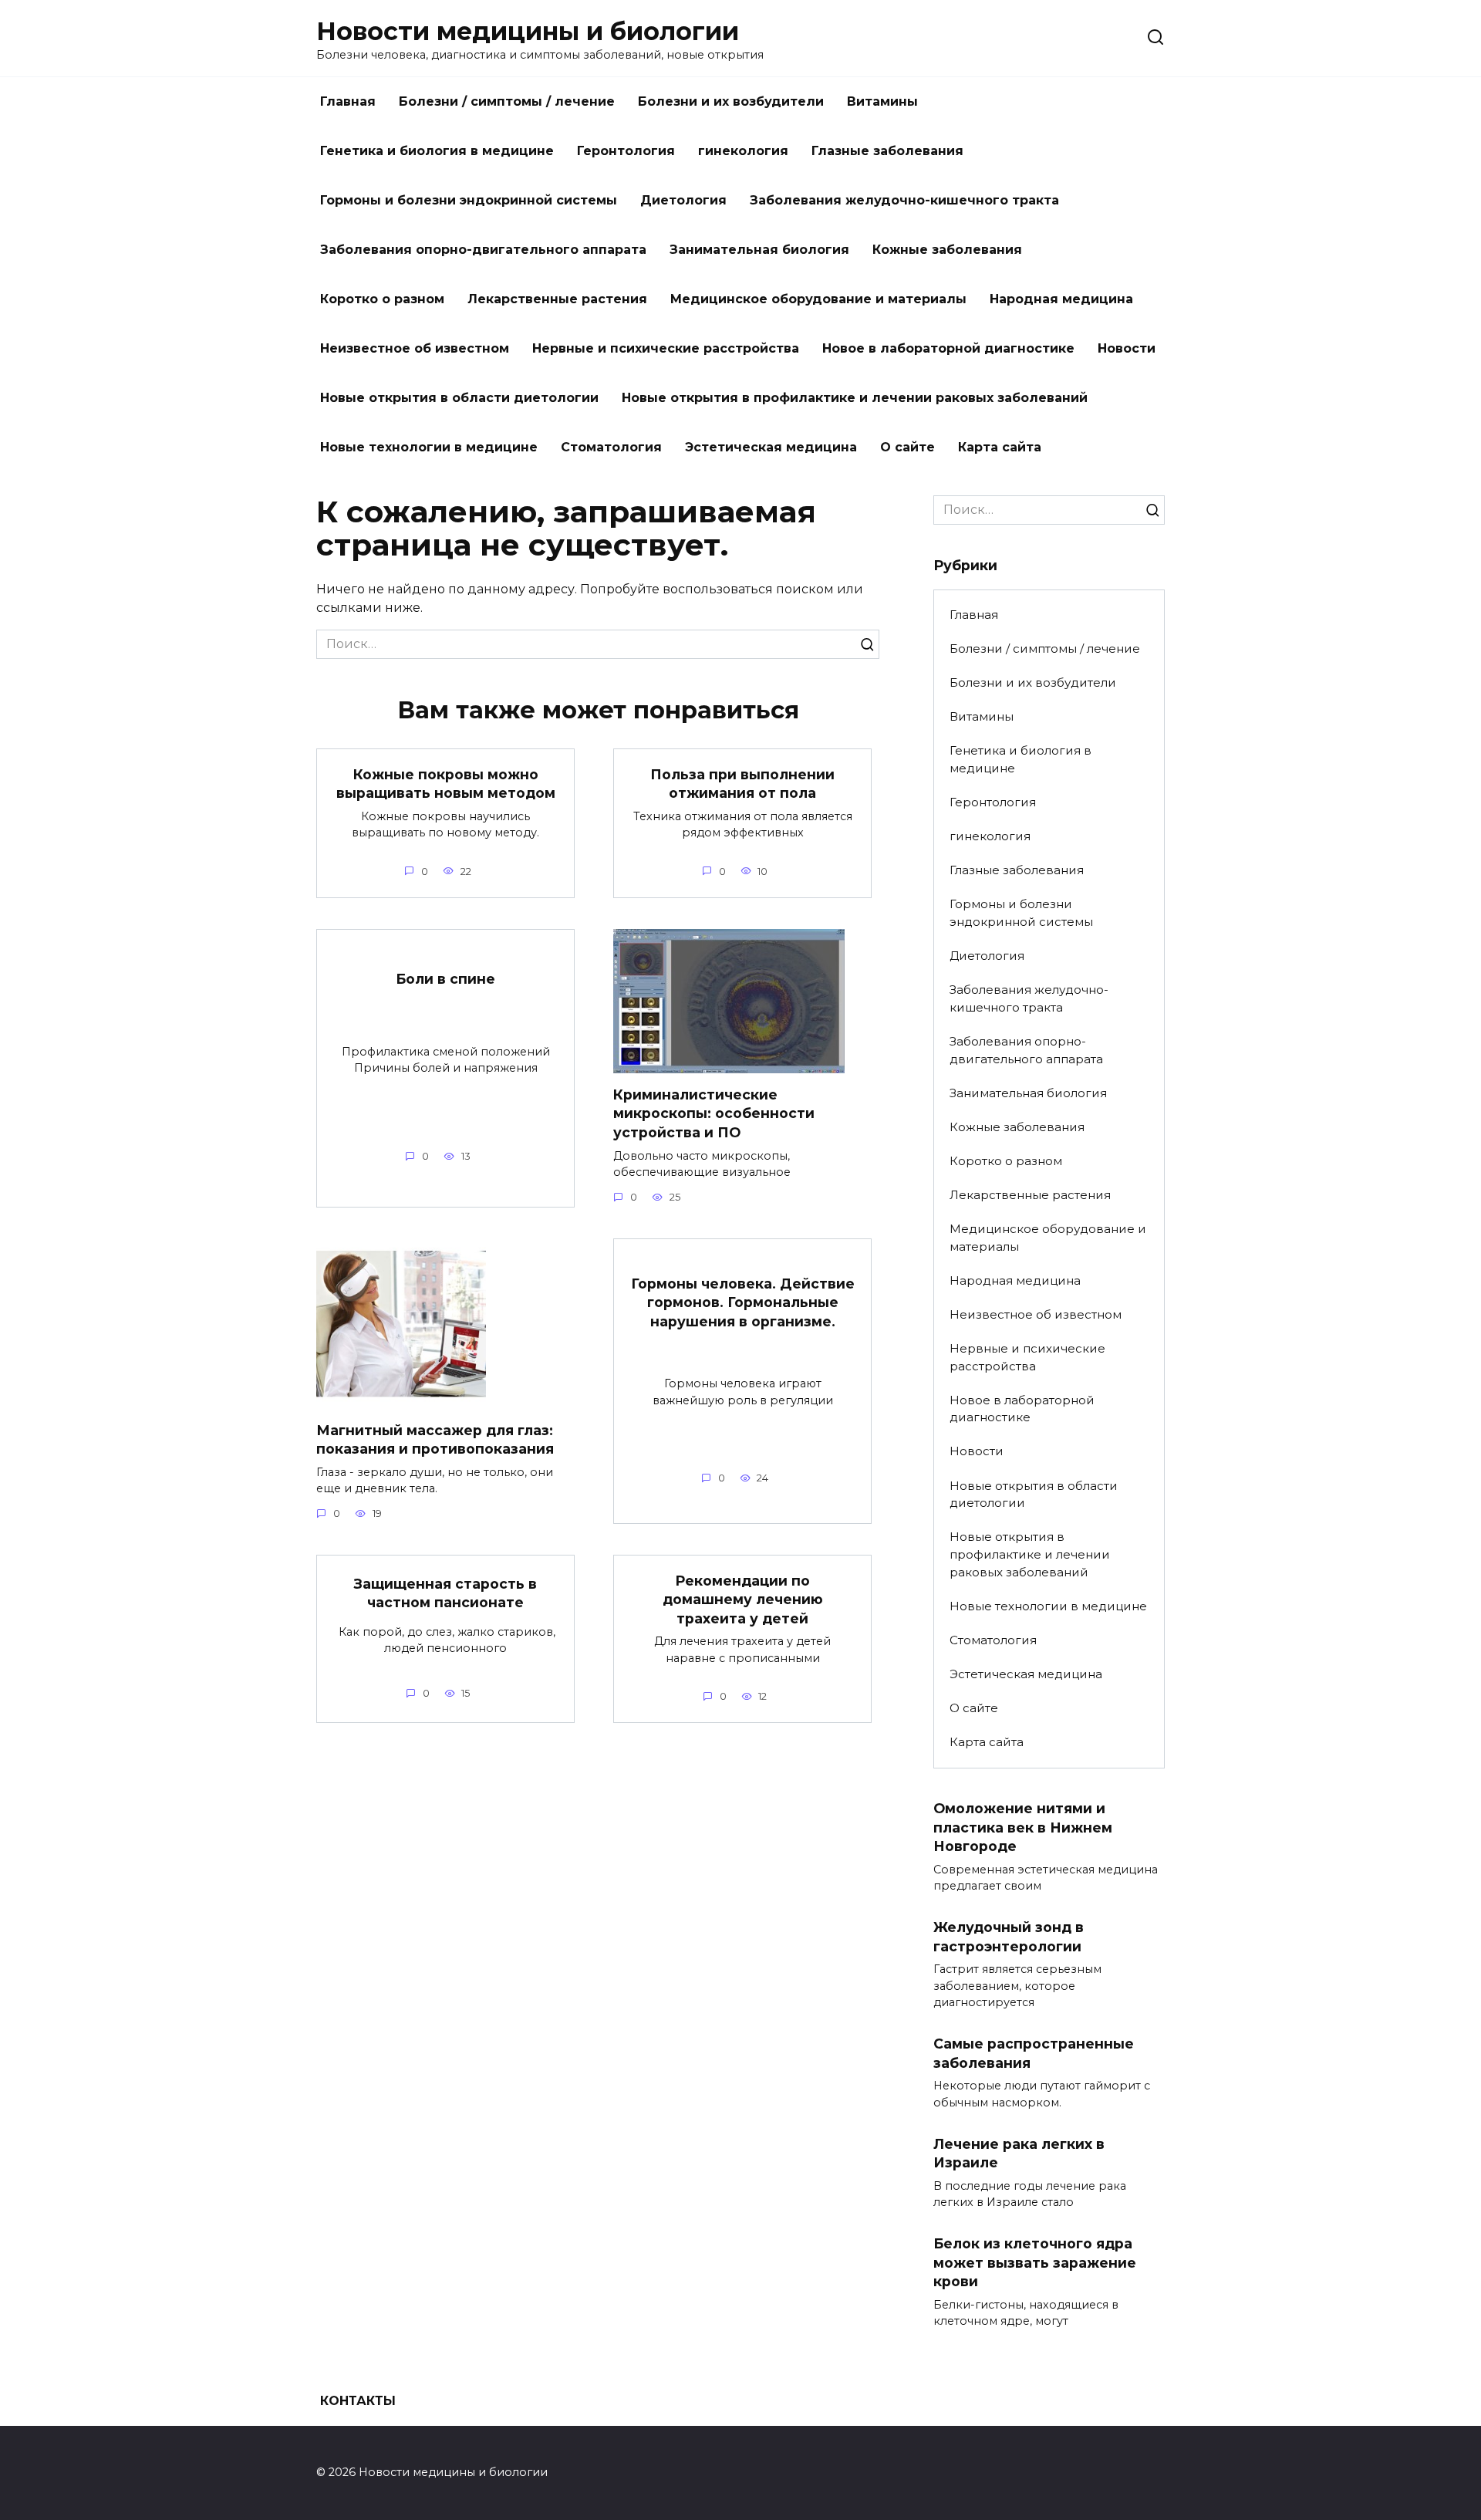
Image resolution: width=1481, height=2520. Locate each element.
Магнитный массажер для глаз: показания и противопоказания (435, 1439)
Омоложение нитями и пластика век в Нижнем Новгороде (1023, 1827)
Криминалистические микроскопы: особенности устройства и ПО (714, 1113)
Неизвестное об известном (415, 348)
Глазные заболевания (887, 151)
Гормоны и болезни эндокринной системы (469, 200)
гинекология (743, 151)
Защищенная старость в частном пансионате (445, 1593)
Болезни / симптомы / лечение (507, 101)
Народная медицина (1061, 299)
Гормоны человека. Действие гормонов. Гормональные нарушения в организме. (743, 1302)
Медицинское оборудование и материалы (818, 299)
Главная (348, 101)
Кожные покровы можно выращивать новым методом (446, 783)
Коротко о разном (382, 299)
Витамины (882, 101)
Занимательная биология (759, 250)
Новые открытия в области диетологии (459, 398)
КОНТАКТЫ (358, 2401)
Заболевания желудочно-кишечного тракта (904, 200)
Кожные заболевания (947, 250)
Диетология (683, 200)
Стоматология (611, 447)
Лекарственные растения (557, 299)
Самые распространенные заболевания (1034, 2053)
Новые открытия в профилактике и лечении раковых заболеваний (855, 398)
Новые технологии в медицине (429, 447)
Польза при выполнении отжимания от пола (742, 783)
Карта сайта (1000, 447)
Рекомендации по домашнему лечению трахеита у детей (743, 1599)
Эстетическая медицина (771, 447)
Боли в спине (445, 979)
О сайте (907, 447)
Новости (1127, 348)
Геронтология (626, 151)
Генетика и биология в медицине (437, 151)
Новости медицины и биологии (528, 31)
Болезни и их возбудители (731, 101)
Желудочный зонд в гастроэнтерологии (1009, 1937)
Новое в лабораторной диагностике (948, 348)
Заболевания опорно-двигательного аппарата (483, 250)
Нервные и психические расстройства (666, 348)
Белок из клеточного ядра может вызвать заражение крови (1035, 2262)
